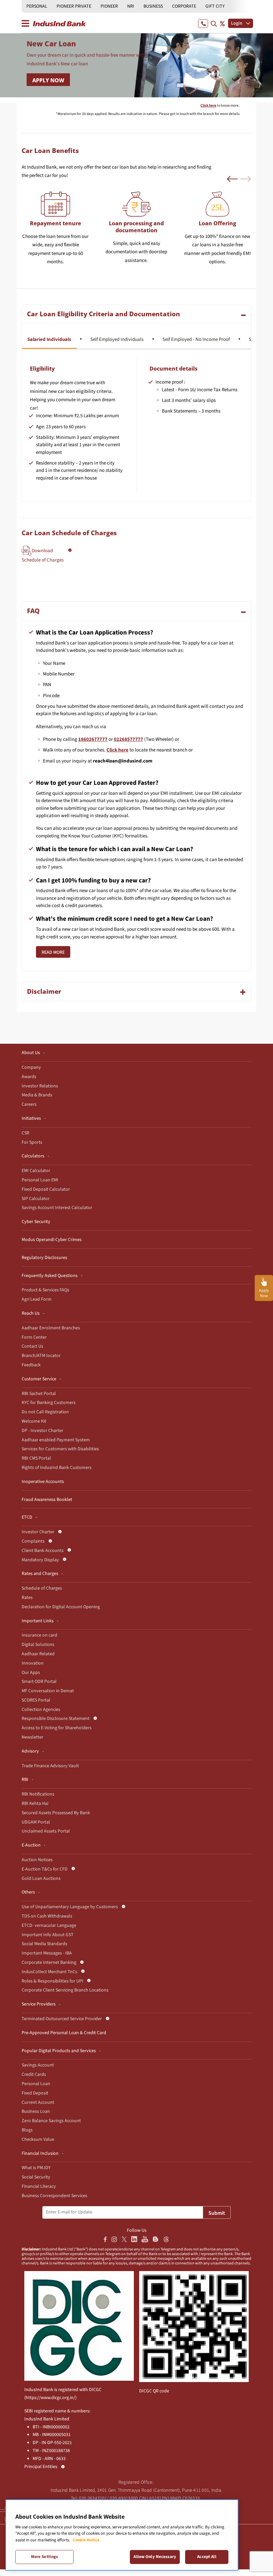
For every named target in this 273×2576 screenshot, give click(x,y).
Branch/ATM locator (41, 1356)
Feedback (31, 1365)
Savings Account (38, 2065)
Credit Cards (34, 2074)
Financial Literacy (39, 2186)
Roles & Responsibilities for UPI (52, 1981)
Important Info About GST (48, 1935)
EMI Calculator (36, 1171)
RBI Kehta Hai (35, 1804)
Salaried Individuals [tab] (49, 339)
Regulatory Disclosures (44, 1258)
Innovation (33, 1663)
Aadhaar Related (38, 1654)
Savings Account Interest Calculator (57, 1208)
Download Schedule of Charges (43, 555)
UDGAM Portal (36, 1822)
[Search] (214, 23)
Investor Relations (40, 1086)
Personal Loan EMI (40, 1180)
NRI (131, 6)
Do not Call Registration (45, 1412)
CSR (25, 1133)
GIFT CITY (215, 6)
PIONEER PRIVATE (74, 6)
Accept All (207, 2557)
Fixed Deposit (35, 2093)
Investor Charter (38, 1532)
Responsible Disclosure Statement (56, 1719)
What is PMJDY (36, 2168)
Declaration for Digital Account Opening (61, 1607)
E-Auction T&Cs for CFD (45, 1869)
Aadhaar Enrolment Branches (51, 1328)
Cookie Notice (86, 2540)
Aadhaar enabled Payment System (56, 1440)
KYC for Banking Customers (49, 1403)
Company (31, 1067)
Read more (53, 952)
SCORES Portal (36, 1700)
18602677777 (93, 739)
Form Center (34, 1337)
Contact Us (32, 1346)
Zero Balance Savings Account (51, 2121)
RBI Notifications (38, 1794)
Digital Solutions (38, 1645)
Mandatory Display (40, 1560)
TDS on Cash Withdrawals (47, 1916)
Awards (29, 1077)
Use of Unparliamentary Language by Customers (70, 1907)
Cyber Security (36, 1222)
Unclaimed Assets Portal (46, 1831)
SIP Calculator (36, 1199)
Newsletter (32, 1737)
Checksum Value (38, 2139)
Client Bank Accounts (43, 1551)
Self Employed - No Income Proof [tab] (196, 339)
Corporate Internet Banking (49, 1962)
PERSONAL (37, 6)
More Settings (45, 2557)
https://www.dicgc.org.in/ (50, 2398)
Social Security (36, 2177)
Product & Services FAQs (45, 1290)
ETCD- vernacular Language (49, 1926)
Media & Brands (37, 1095)
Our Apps (31, 1673)
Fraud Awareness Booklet (47, 1500)
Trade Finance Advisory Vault (50, 1766)
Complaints (33, 1541)
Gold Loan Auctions (41, 1879)
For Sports (32, 1142)
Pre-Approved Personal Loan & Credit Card (64, 2033)
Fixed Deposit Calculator (46, 1189)
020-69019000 (124, 2498)
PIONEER (109, 6)
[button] (232, 179)
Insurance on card (39, 1635)
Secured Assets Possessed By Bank (56, 1813)
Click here (118, 750)
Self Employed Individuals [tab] (117, 339)
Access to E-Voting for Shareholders (57, 1728)
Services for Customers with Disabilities (60, 1449)
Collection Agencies (41, 1710)
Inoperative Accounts (43, 1482)
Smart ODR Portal (39, 1682)
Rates (27, 1598)
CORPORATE (184, 6)
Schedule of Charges (42, 1588)
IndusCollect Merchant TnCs (49, 1972)
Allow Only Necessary (155, 2557)
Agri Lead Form (37, 1299)
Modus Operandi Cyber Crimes (52, 1240)
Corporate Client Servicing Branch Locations (65, 1990)
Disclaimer (44, 991)
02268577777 (129, 739)
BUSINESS (153, 6)
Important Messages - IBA (47, 1953)
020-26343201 (93, 2498)
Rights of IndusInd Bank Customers (57, 1468)
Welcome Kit (34, 1421)
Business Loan (36, 2111)
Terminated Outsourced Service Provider (62, 2019)
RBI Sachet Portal (39, 1394)
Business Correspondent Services (54, 2196)
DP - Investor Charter (42, 1431)
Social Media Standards (44, 1944)
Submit (217, 2213)
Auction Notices (37, 1860)
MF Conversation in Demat (48, 1691)
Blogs (27, 2130)
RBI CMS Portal (36, 1458)
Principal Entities (41, 2467)
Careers (29, 1104)
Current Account (38, 2102)
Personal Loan (36, 2084)
